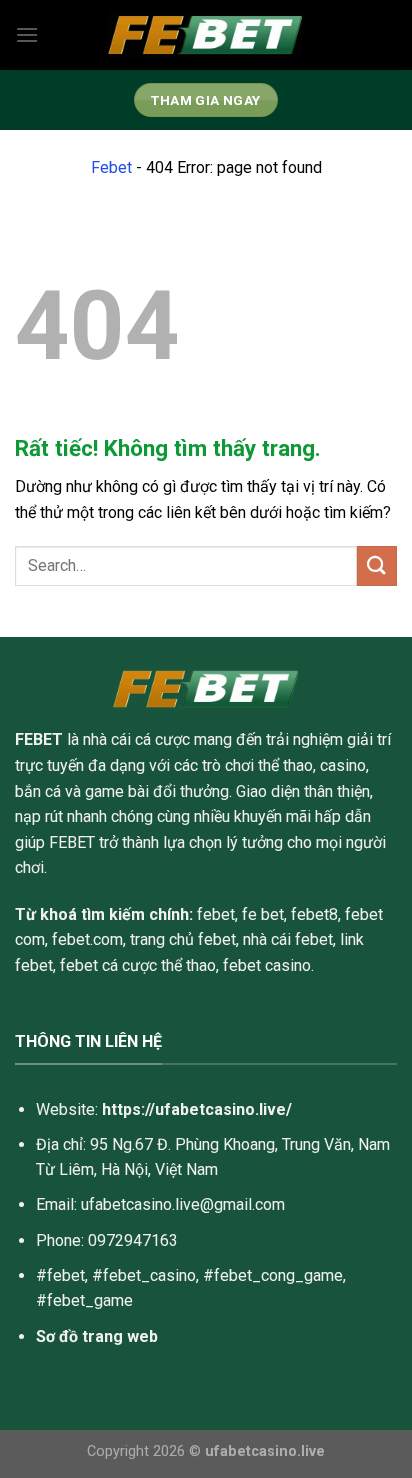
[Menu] (27, 34)
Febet (111, 167)
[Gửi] (377, 565)
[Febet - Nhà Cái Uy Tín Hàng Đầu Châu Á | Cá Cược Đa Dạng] (206, 35)
